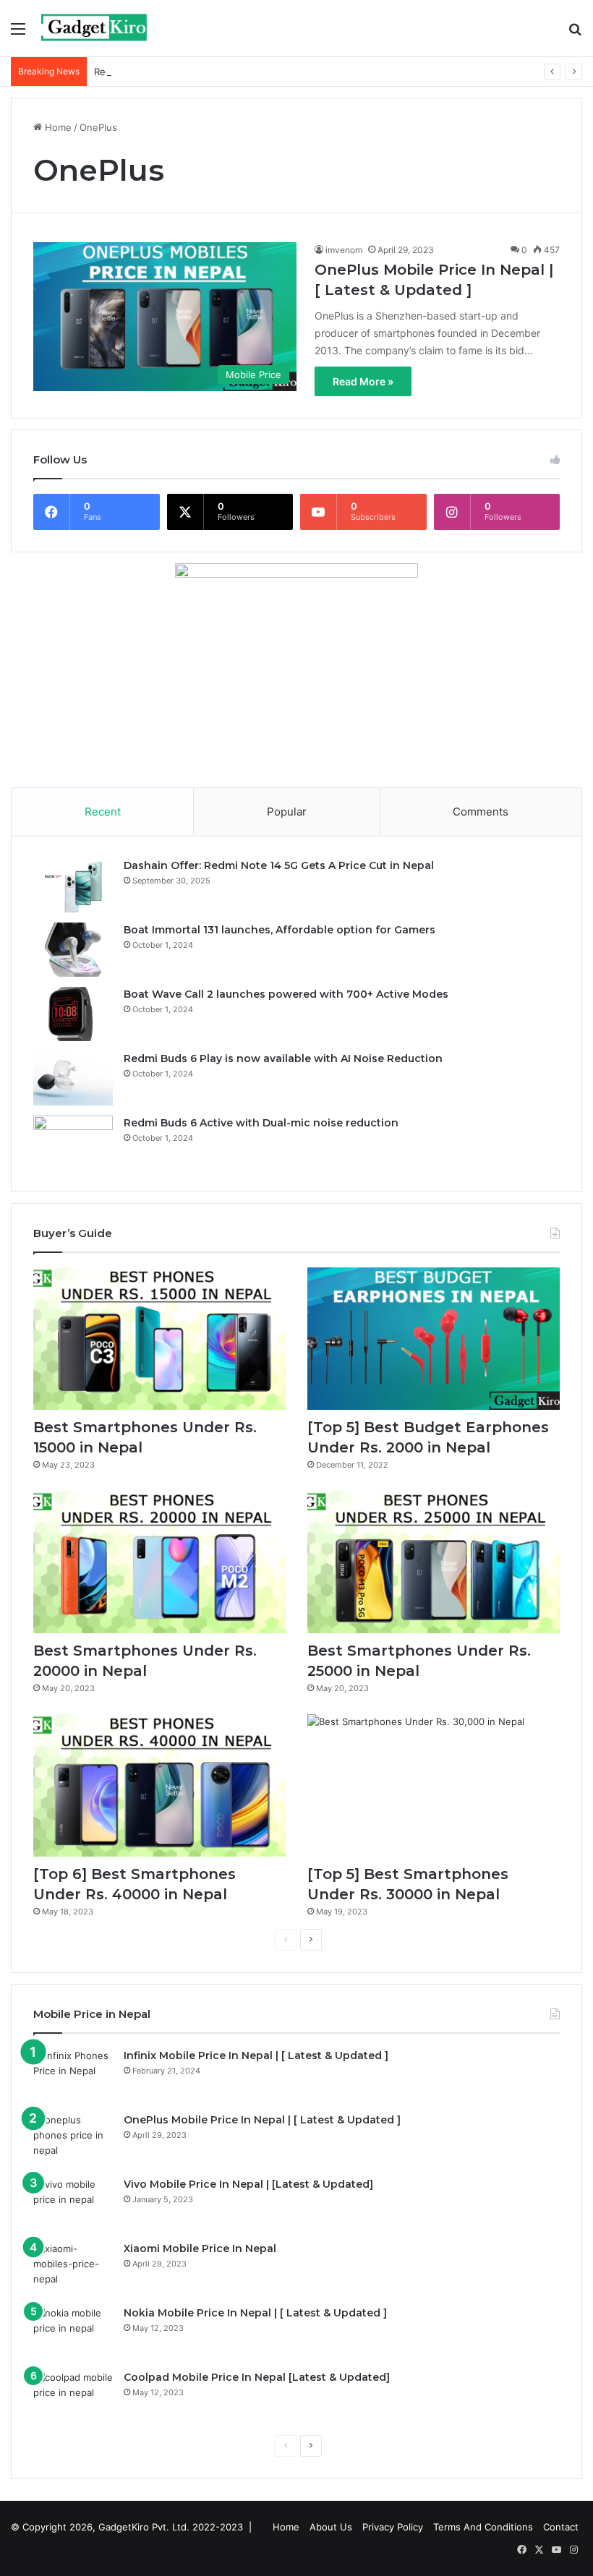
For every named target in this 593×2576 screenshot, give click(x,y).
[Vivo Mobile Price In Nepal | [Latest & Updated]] (73, 2204)
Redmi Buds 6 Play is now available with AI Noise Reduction (283, 1058)
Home (57, 127)
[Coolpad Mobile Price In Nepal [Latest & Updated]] (73, 2397)
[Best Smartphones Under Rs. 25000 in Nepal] (434, 1562)
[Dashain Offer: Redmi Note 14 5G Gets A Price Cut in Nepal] (73, 885)
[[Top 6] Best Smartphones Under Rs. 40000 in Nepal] (159, 1785)
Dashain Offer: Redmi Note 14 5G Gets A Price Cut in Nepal (279, 865)
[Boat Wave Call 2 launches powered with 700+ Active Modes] (73, 1014)
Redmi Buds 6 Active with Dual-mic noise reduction (209, 72)
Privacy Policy (393, 2527)
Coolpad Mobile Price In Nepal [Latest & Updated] (257, 2377)
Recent (103, 812)
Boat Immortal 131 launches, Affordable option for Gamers (280, 930)
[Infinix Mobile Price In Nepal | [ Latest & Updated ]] (73, 2075)
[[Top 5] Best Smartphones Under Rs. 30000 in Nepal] (434, 1785)
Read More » (363, 381)
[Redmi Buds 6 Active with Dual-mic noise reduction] (73, 1143)
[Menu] (18, 34)
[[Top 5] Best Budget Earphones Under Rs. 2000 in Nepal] (434, 1339)
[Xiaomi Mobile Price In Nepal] (73, 2268)
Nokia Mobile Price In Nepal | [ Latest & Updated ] (255, 2313)
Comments (481, 812)
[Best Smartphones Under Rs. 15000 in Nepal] (159, 1339)
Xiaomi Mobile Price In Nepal (200, 2248)
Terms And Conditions (483, 2527)
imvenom (344, 250)
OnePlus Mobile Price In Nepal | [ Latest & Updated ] (262, 2120)
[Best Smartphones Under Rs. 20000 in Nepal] (159, 1562)
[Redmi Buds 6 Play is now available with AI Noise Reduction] (73, 1078)
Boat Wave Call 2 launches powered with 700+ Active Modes (286, 994)
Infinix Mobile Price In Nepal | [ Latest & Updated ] (256, 2055)
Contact (561, 2527)
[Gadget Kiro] (95, 28)
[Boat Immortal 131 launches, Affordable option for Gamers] (73, 950)
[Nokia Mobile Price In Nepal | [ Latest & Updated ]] (73, 2333)
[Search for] (575, 34)
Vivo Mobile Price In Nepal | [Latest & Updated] (248, 2184)
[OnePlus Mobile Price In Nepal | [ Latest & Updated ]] (73, 2140)
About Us (331, 2527)
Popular (287, 812)
